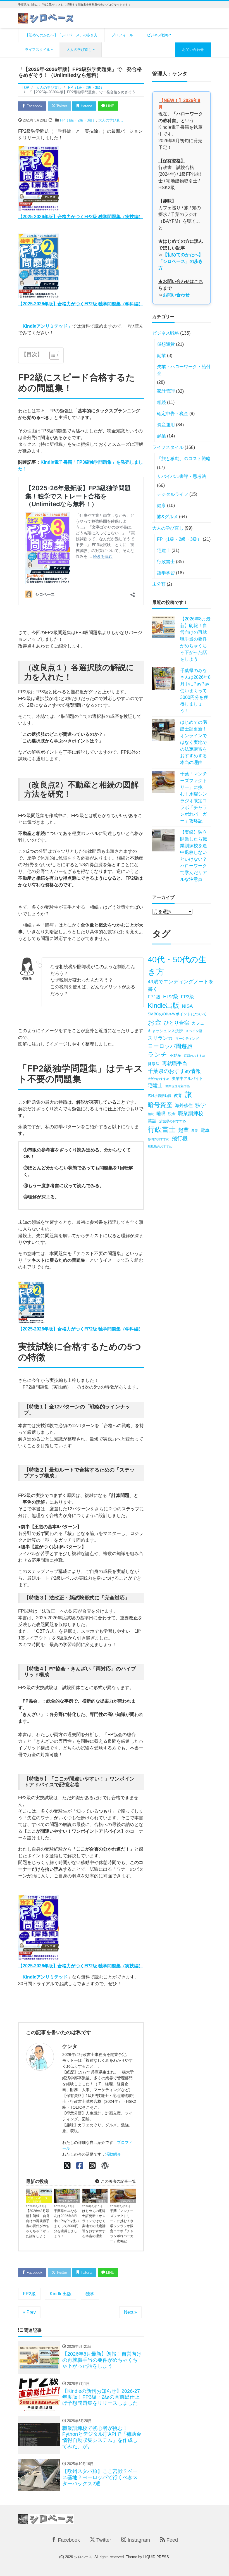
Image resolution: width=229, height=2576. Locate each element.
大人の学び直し (79, 50)
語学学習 (166, 573)
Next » (130, 2312)
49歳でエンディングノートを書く (181, 985)
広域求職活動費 (159, 1096)
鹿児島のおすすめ (160, 1146)
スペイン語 (194, 1031)
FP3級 (188, 997)
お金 (155, 1022)
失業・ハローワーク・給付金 (39, 2200)
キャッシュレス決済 (165, 1031)
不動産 (175, 1055)
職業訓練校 (191, 1113)
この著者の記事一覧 (118, 2181)
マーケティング (187, 1039)
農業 (195, 1131)
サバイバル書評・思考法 (182, 476)
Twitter (61, 106)
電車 (205, 1130)
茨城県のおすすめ (173, 1121)
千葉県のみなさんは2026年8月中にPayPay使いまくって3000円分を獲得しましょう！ (66, 2223)
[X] (67, 2166)
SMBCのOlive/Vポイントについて (177, 1014)
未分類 (159, 584)
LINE (110, 106)
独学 (90, 2294)
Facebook (34, 106)
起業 (161, 436)
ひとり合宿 (176, 1023)
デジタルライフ (68, 2201)
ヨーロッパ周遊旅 (170, 1046)
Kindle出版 (61, 2294)
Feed (171, 2540)
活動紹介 (113, 2154)
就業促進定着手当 (178, 1086)
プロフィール (122, 35)
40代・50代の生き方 (177, 966)
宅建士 (102, 2201)
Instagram (138, 2540)
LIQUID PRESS (156, 2557)
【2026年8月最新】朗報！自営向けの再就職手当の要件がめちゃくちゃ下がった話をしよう (38, 2223)
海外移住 (184, 1105)
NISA (187, 1006)
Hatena (86, 106)
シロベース (83, 2557)
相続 (161, 402)
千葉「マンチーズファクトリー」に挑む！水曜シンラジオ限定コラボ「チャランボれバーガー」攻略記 (122, 2226)
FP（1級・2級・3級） (78, 120)
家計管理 (166, 391)
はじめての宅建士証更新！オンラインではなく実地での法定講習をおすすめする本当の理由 (94, 2223)
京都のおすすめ (195, 1056)
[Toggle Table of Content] (52, 355)
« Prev (29, 2312)
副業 (161, 355)
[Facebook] (80, 2166)
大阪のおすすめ (158, 1079)
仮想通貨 (166, 344)
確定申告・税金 (173, 414)
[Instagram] (92, 2166)
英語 (152, 1121)
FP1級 (154, 997)
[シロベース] (46, 18)
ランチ (157, 1055)
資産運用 (166, 425)
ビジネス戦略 (158, 35)
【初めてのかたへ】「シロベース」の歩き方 (61, 35)
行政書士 (166, 562)
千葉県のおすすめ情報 (174, 1071)
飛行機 (180, 1138)
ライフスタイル (38, 50)
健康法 (154, 1064)
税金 (172, 1114)
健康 (161, 505)
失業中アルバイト (187, 1079)
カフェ (198, 1023)
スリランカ (160, 1038)
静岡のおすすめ (158, 1139)
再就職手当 (175, 1063)
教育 (178, 1096)
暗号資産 (160, 1105)
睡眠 (161, 1114)
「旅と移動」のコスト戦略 (184, 459)
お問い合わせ (193, 50)
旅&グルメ (128, 2201)
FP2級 (29, 2294)
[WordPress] (105, 2166)
